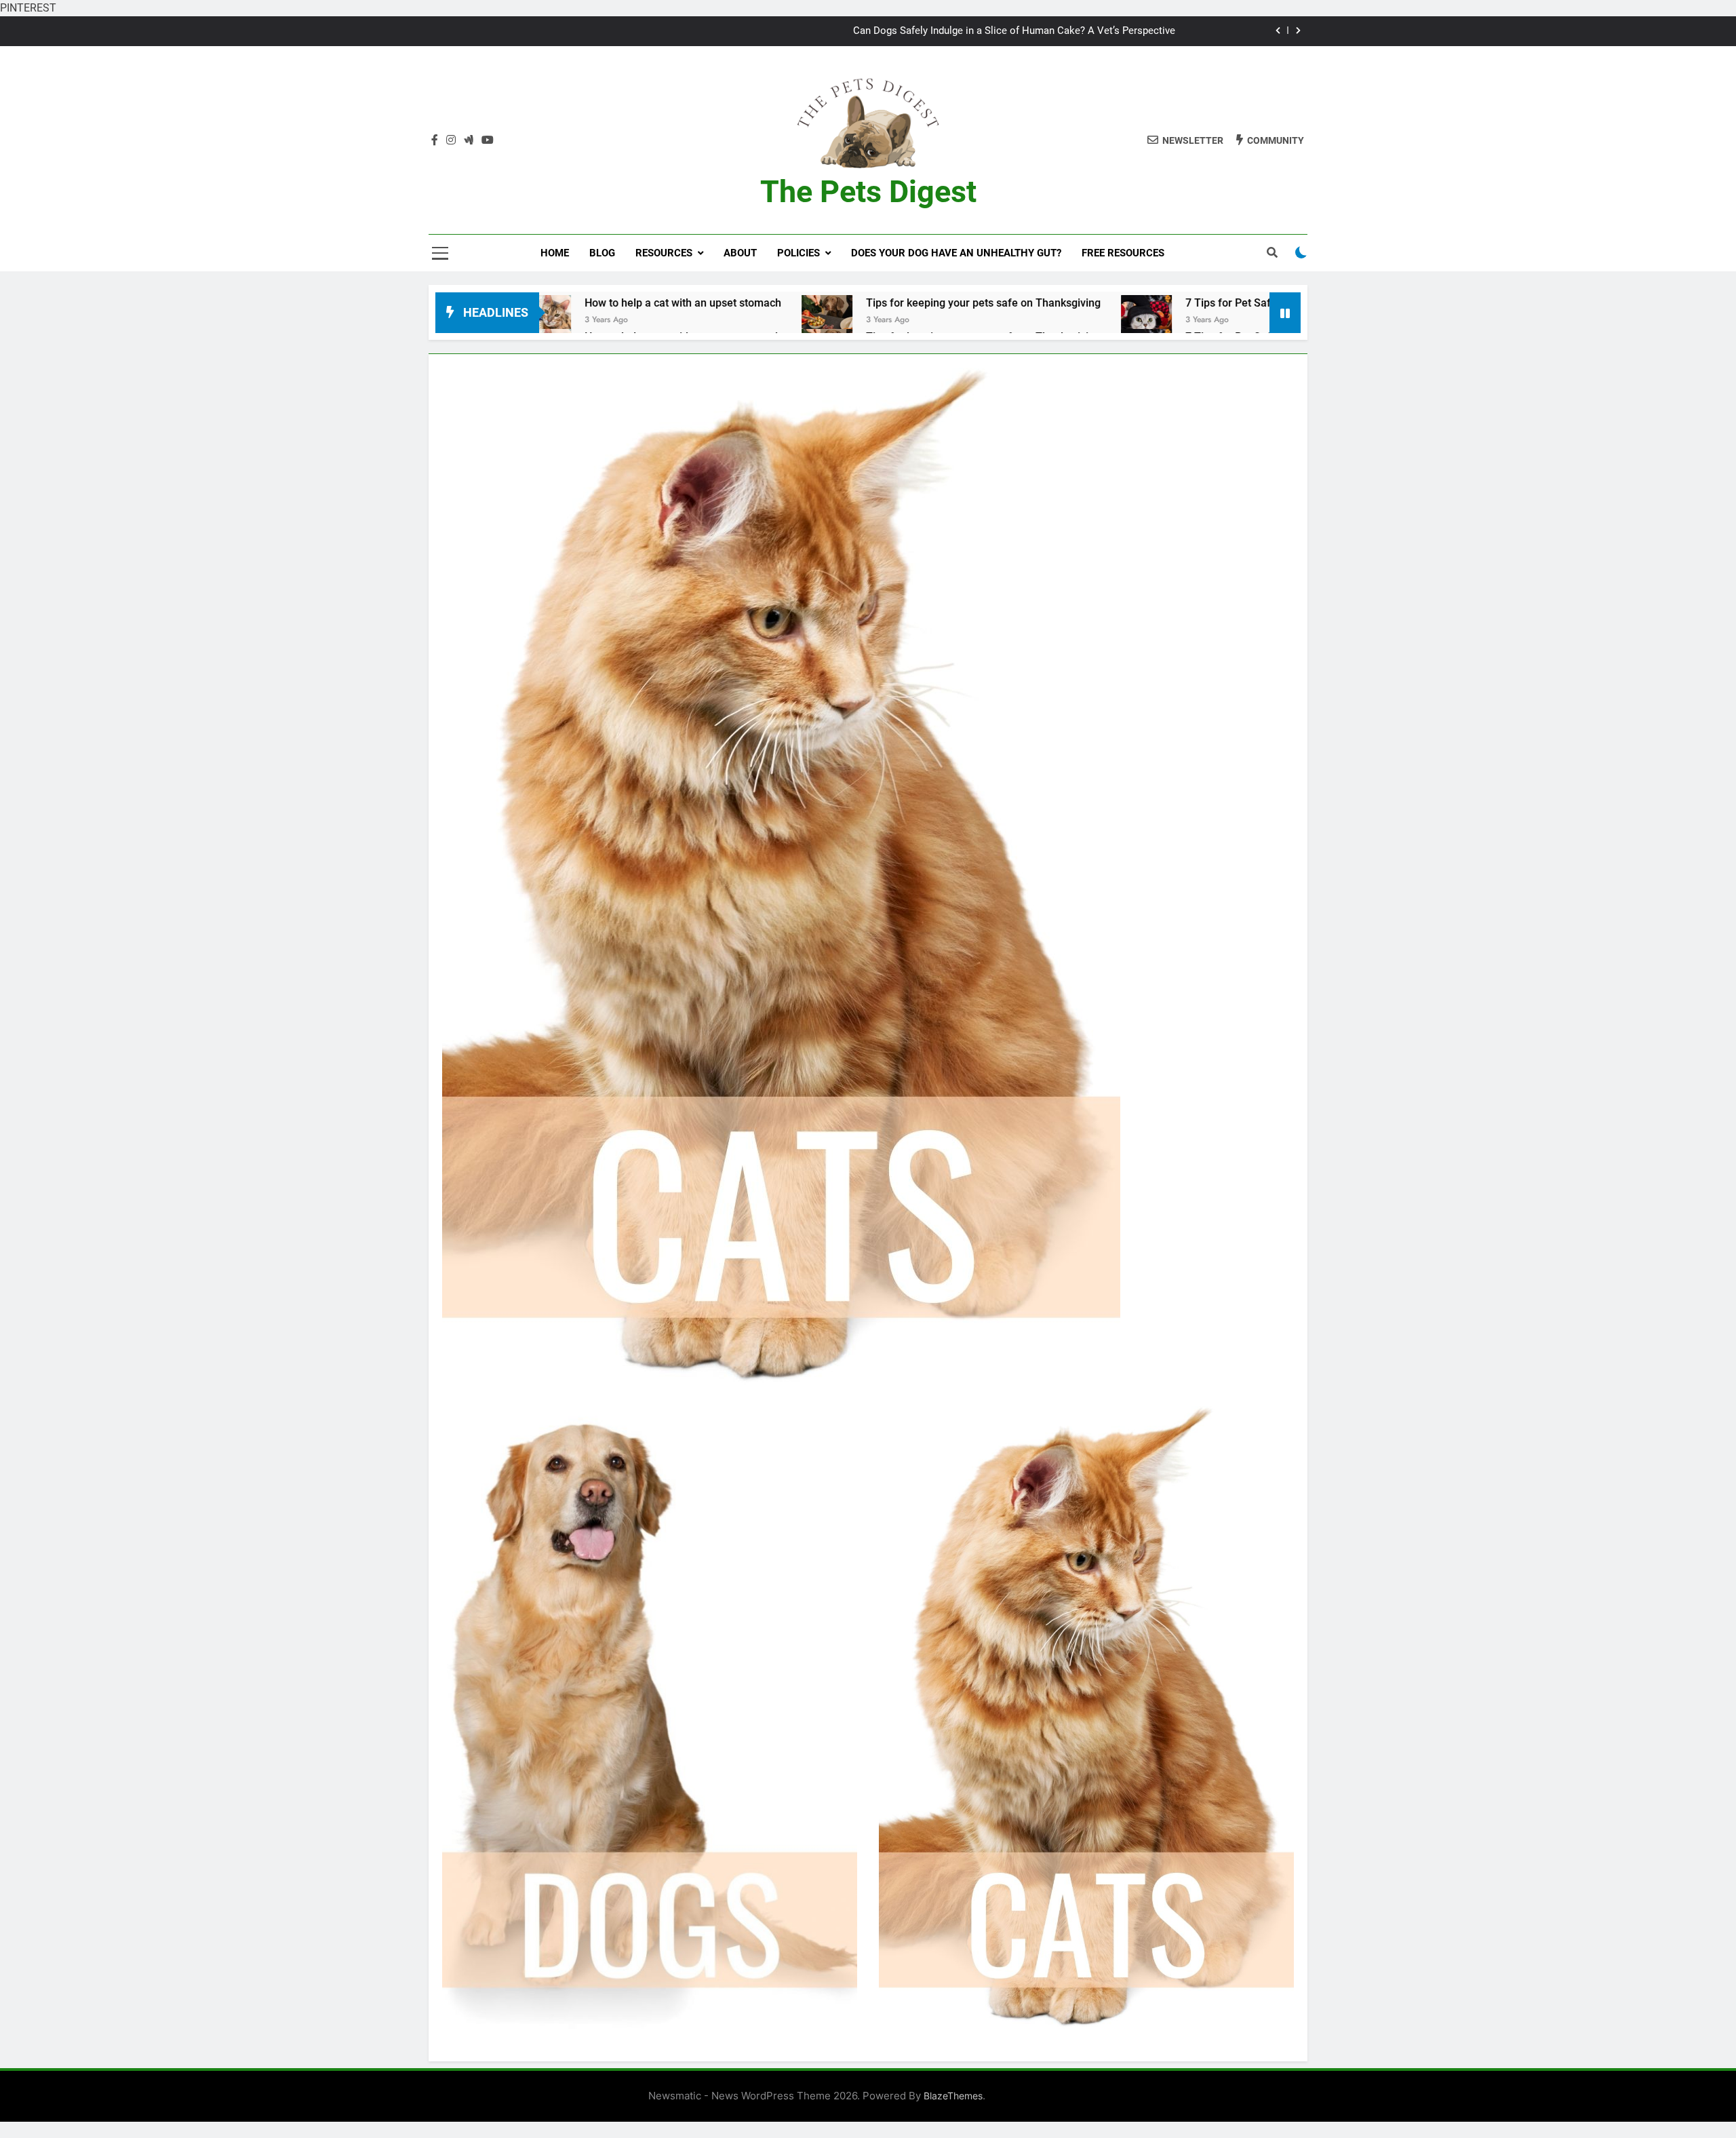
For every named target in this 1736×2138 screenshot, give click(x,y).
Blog (602, 253)
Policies (798, 253)
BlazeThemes (953, 2096)
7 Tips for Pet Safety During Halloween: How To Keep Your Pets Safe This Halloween (1178, 303)
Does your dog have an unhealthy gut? (956, 253)
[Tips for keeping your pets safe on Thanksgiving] (614, 320)
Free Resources (1123, 253)
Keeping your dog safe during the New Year (1078, 31)
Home (555, 253)
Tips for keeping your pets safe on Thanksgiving (770, 303)
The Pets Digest (868, 192)
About (740, 253)
